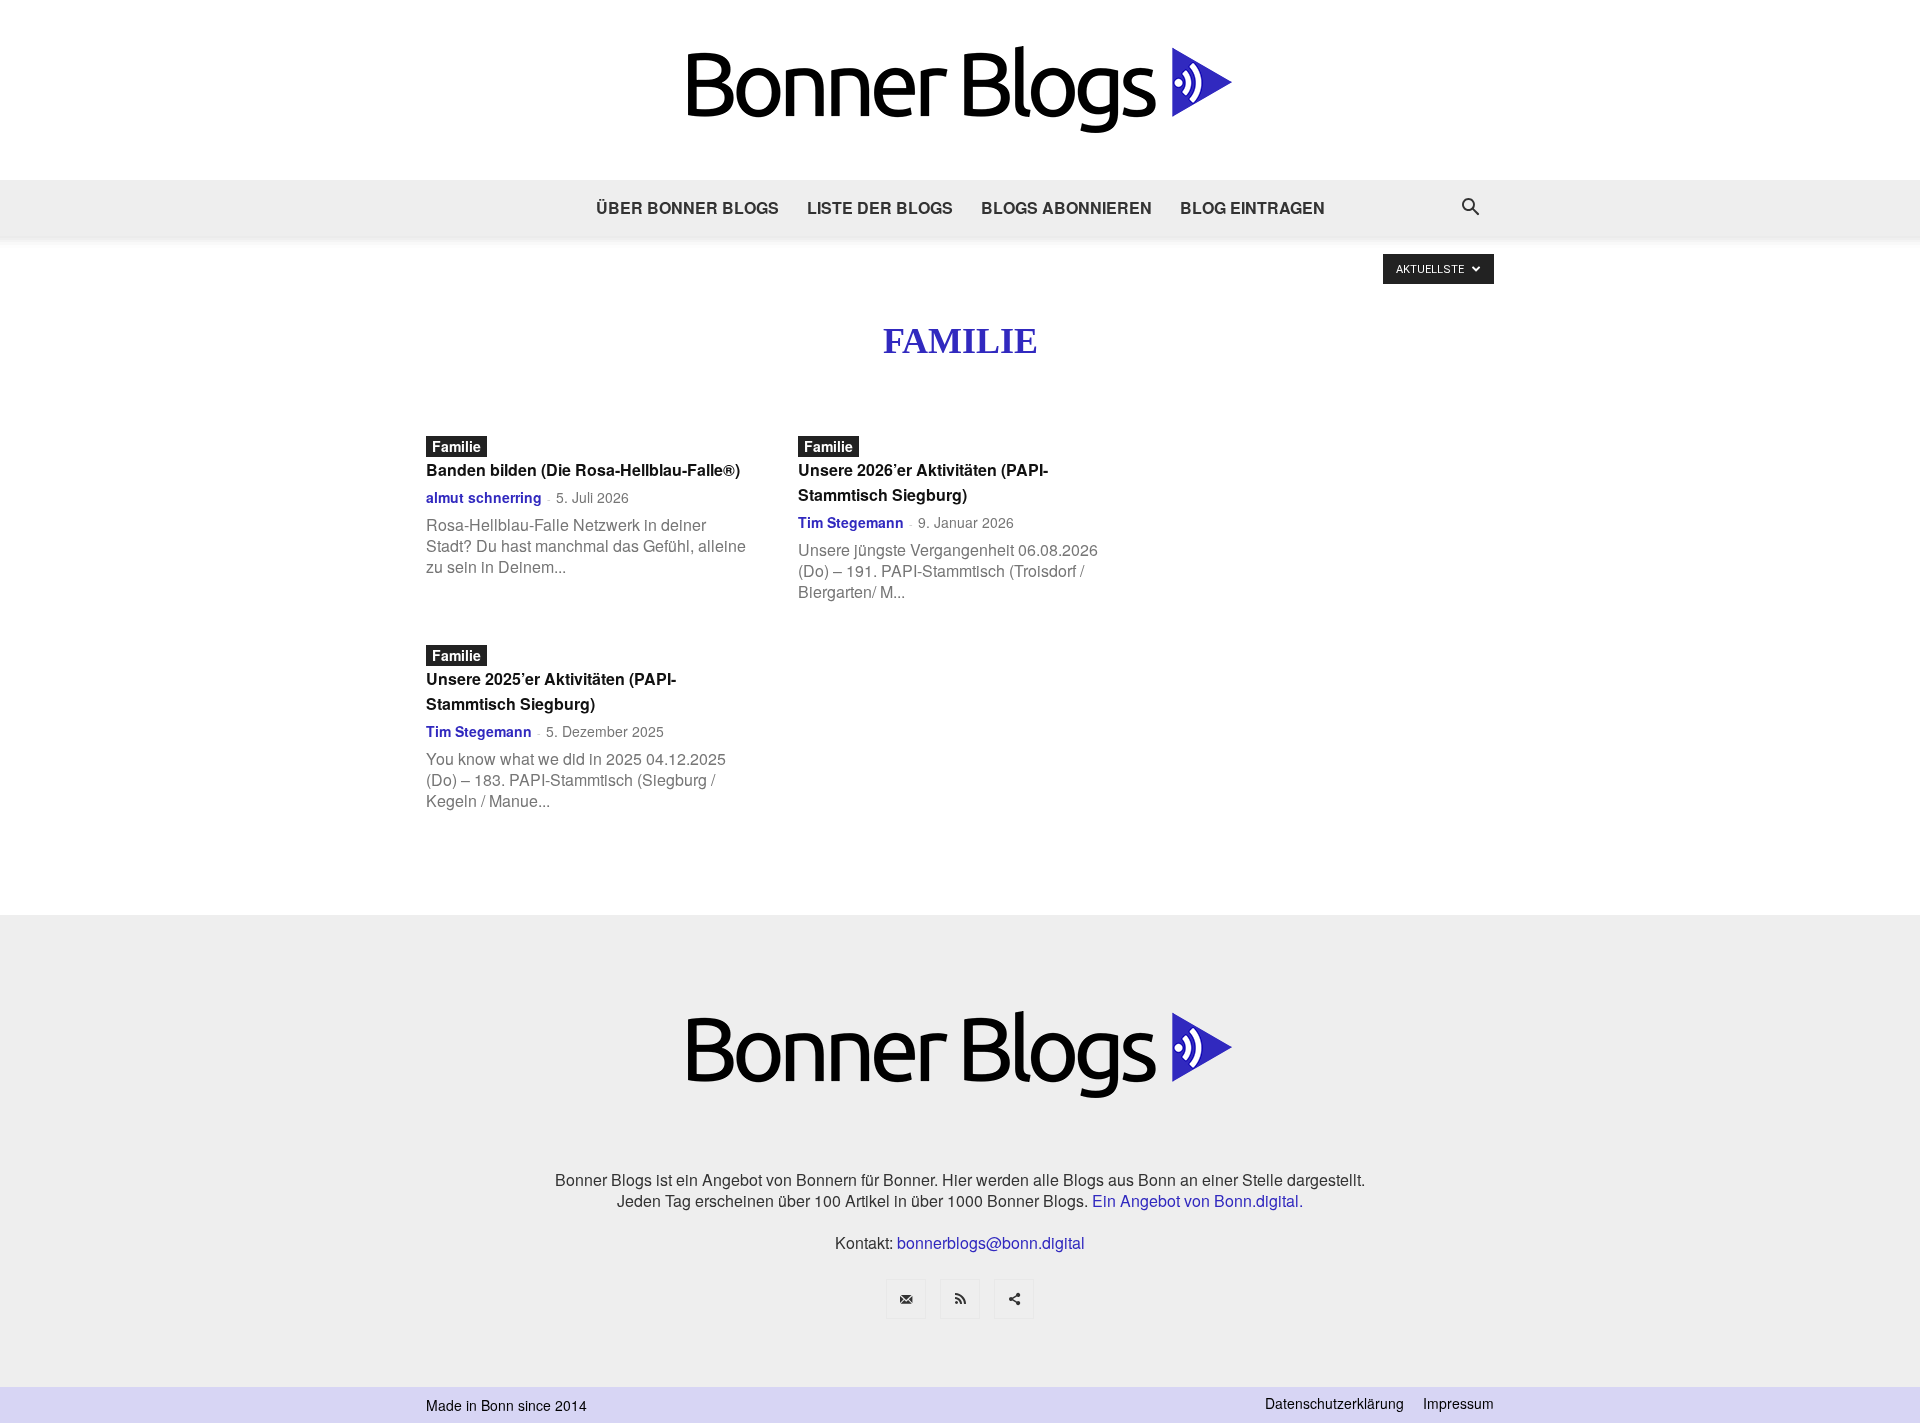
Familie (456, 446)
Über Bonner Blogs (687, 207)
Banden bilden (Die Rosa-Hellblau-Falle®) (583, 469)
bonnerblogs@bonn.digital (991, 1242)
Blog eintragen (1252, 207)
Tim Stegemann (851, 522)
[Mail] (906, 1299)
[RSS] (960, 1299)
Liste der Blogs (880, 207)
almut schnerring (484, 497)
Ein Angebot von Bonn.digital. (1197, 1200)
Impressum (1458, 1403)
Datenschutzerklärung (1334, 1403)
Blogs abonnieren (1066, 207)
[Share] (1014, 1299)
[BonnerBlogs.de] (960, 90)
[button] (1470, 209)
